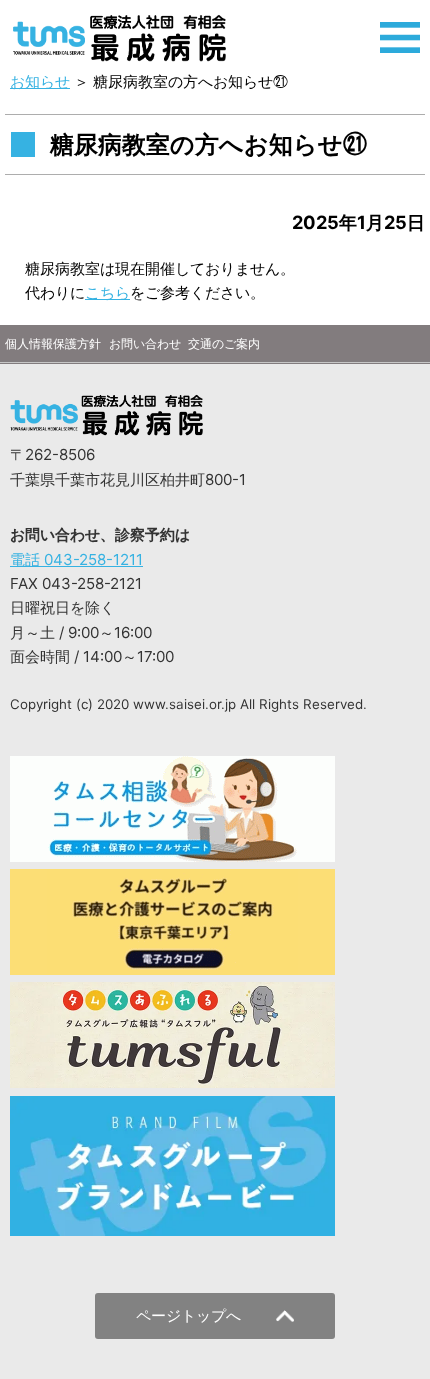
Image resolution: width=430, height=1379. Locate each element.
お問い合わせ (145, 343)
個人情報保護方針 (53, 343)
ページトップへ (188, 1315)
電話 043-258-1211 (76, 559)
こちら (107, 292)
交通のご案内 (224, 343)
